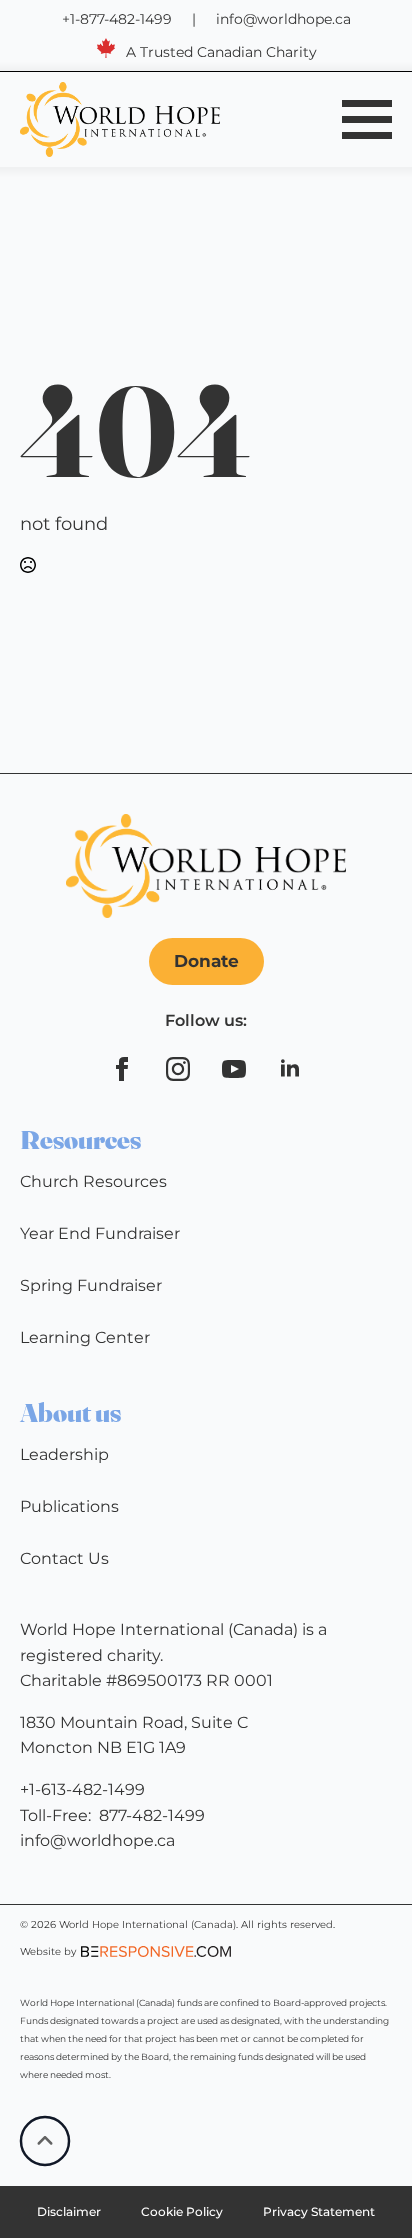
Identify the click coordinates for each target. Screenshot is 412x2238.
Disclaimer (69, 2211)
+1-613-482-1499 (82, 1789)
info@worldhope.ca (283, 19)
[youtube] (234, 1069)
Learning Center (85, 1337)
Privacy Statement (319, 2211)
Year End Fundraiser (100, 1233)
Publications (69, 1506)
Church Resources (93, 1181)
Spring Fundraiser (91, 1285)
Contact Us (64, 1558)
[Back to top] (45, 2141)
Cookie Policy (182, 2211)
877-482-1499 (152, 1815)
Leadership (64, 1454)
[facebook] (122, 1069)
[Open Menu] (367, 119)
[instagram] (178, 1069)
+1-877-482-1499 (117, 19)
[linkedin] (290, 1069)
